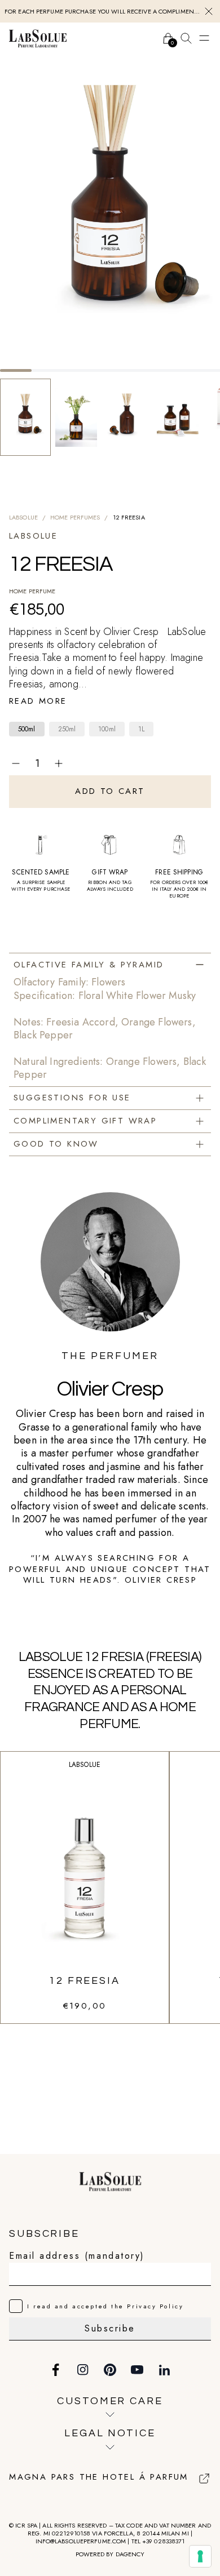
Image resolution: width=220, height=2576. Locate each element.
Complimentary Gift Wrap (85, 1121)
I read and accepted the (105, 2306)
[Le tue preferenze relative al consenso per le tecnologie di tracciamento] (200, 2556)
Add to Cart (110, 791)
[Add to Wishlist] (204, 763)
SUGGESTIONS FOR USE (72, 1098)
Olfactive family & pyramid (89, 965)
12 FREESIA (85, 1981)
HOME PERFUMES (75, 517)
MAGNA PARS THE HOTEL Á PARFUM (99, 2477)
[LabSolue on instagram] (83, 2370)
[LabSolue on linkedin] (164, 2370)
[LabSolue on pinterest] (110, 2370)
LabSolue (23, 517)
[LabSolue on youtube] (137, 2370)
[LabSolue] (38, 38)
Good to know (56, 1144)
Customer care (110, 2401)
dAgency (130, 2554)
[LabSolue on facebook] (56, 2370)
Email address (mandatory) (77, 2256)
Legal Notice (110, 2433)
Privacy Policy (155, 2306)
